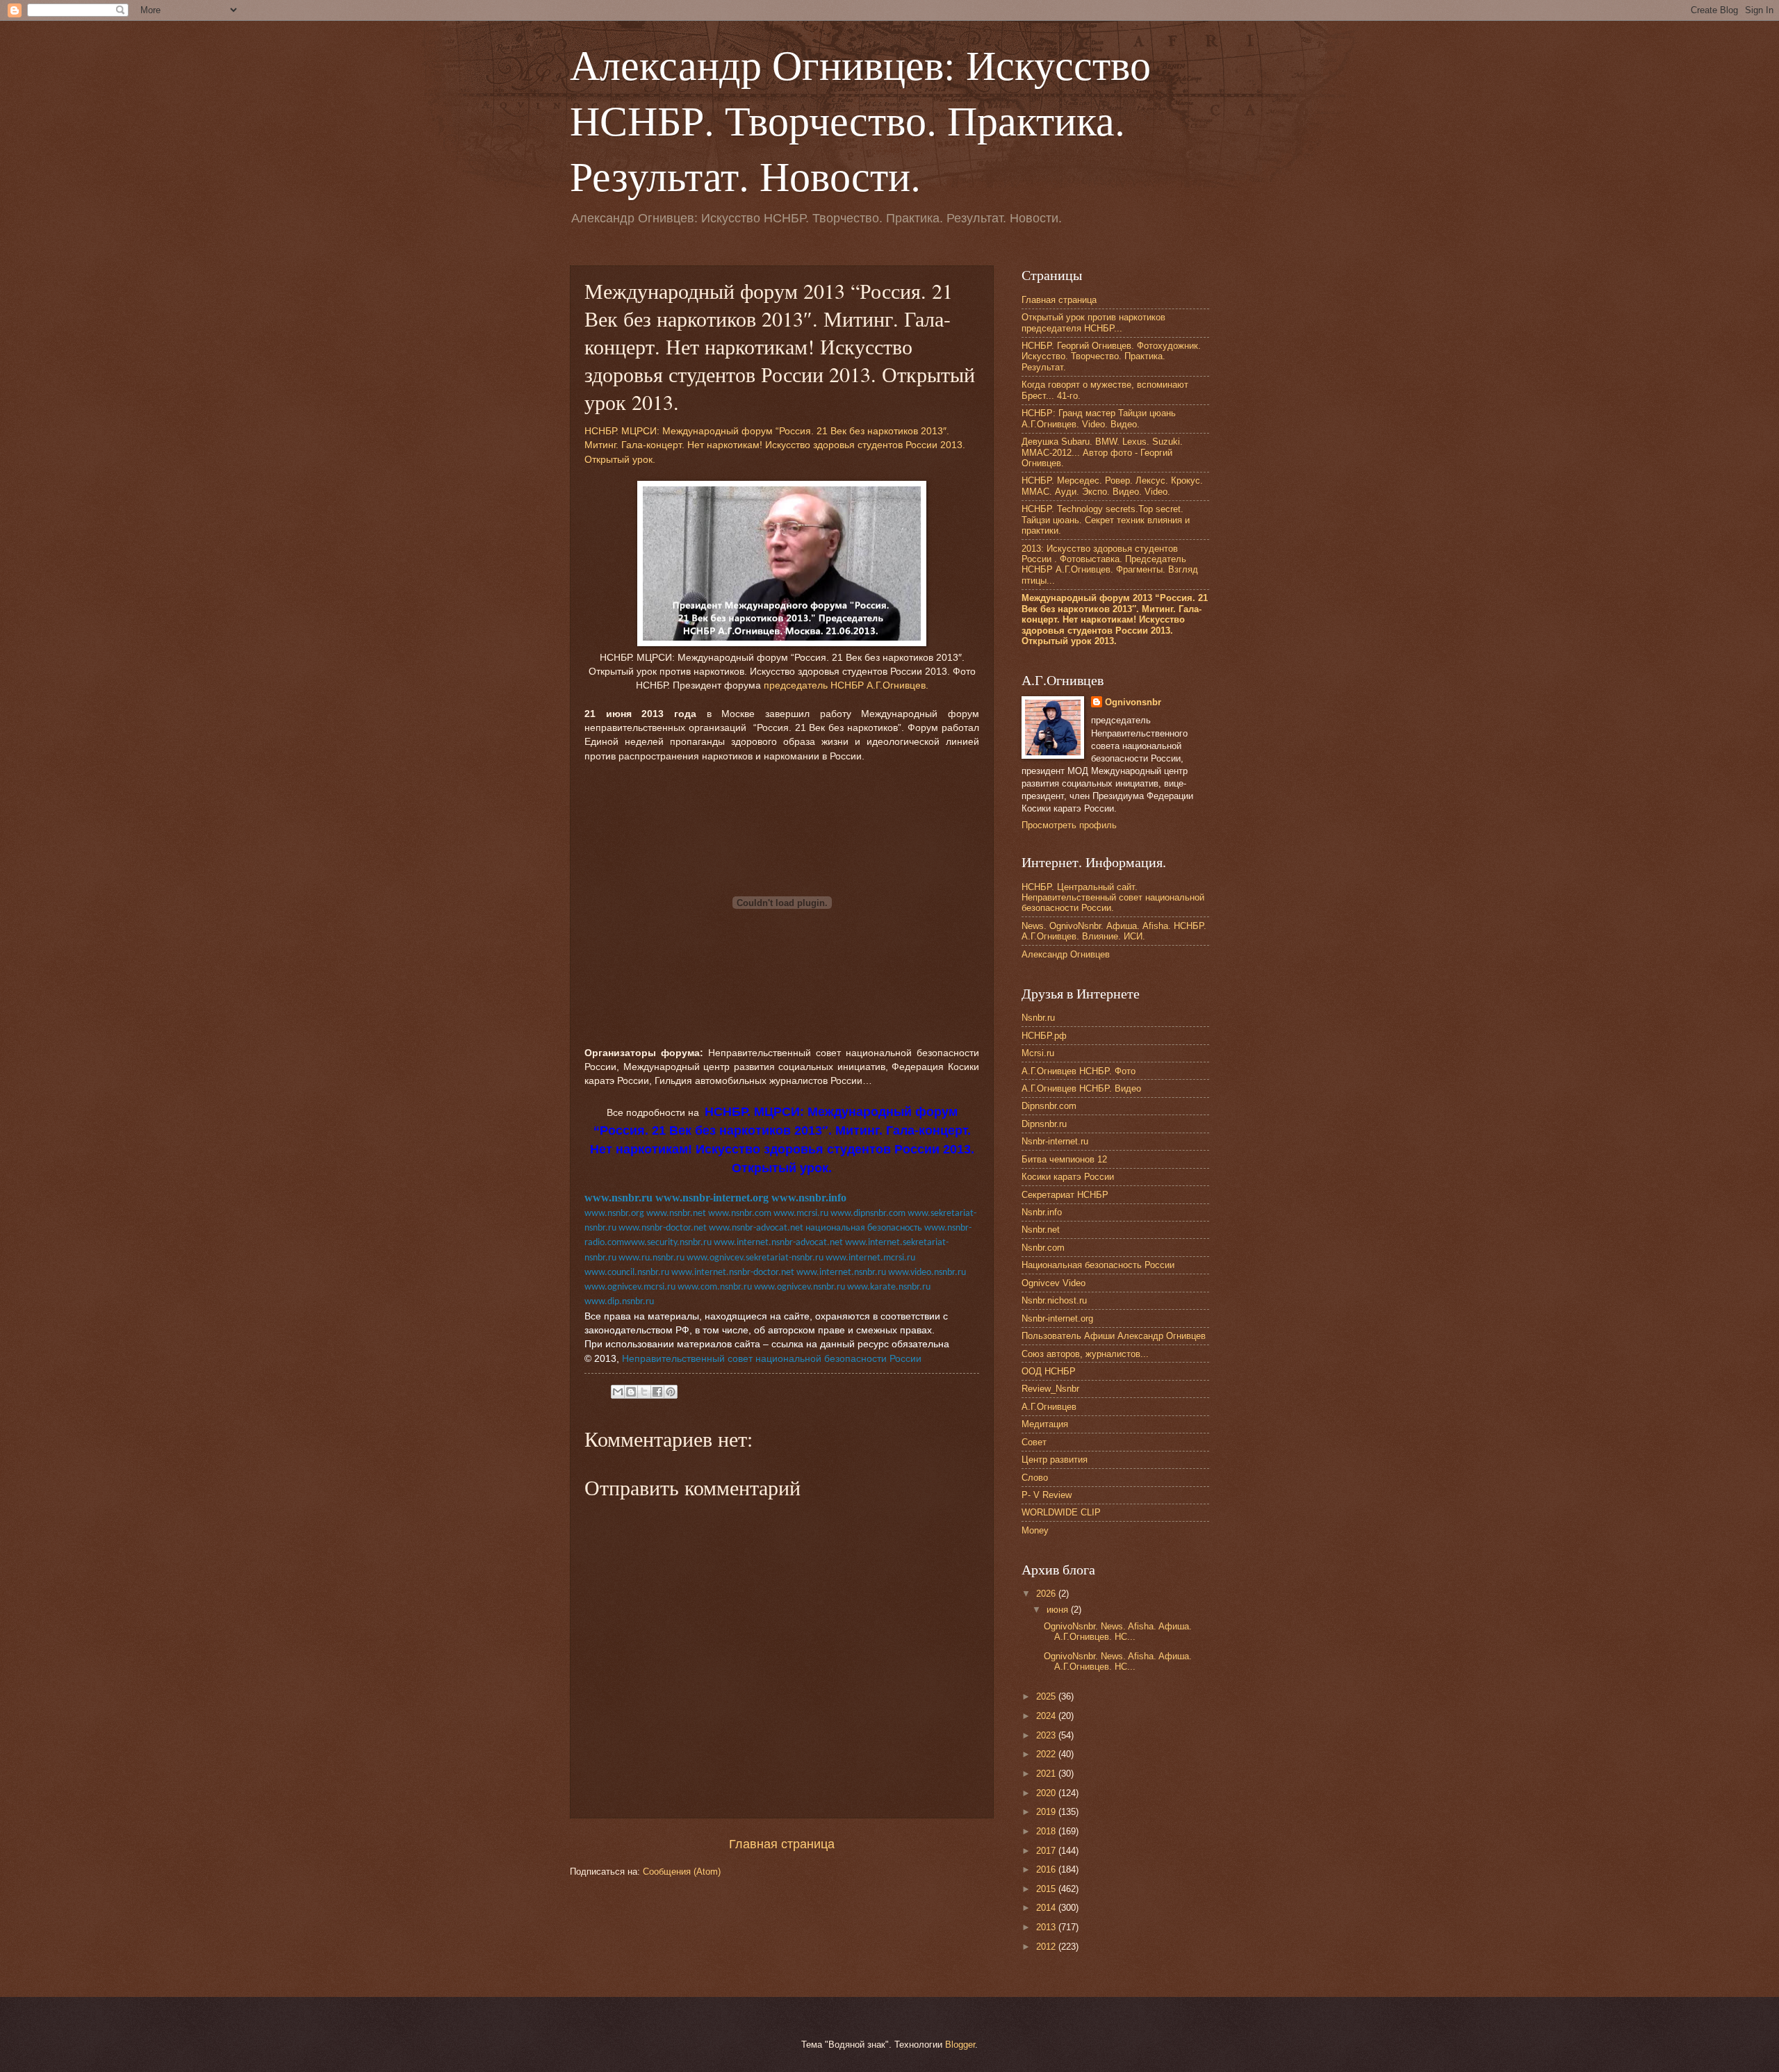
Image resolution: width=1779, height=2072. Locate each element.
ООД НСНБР (1049, 1371)
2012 (1047, 1947)
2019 (1047, 1812)
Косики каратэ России (1068, 1177)
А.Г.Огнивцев (1049, 1407)
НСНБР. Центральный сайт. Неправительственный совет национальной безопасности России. (1113, 898)
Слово (1035, 1478)
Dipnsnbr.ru (1044, 1124)
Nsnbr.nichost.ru (1054, 1300)
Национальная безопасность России (1098, 1265)
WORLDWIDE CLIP (1061, 1512)
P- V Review (1047, 1495)
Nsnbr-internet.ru (1055, 1141)
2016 (1047, 1869)
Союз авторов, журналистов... (1085, 1354)
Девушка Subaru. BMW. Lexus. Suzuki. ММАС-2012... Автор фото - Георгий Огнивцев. (1102, 452)
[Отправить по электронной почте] (618, 1392)
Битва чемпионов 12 (1064, 1159)
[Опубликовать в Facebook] (657, 1392)
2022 (1047, 1754)
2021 (1047, 1774)
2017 (1047, 1851)
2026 (1047, 1594)
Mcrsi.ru (1038, 1053)
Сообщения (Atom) (682, 1872)
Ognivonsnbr (1133, 702)
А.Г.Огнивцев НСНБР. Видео (1081, 1088)
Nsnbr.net (1041, 1230)
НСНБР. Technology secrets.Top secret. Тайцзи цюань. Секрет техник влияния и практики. (1106, 520)
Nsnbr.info (1042, 1212)
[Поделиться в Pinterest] (671, 1392)
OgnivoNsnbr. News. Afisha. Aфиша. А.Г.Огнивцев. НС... (1118, 1631)
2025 (1047, 1696)
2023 (1047, 1735)
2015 (1047, 1889)
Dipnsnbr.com (1049, 1106)
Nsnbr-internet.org (1057, 1318)
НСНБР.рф (1044, 1036)
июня (1059, 1610)
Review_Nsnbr (1050, 1389)
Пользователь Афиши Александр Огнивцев (1114, 1336)
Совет (1034, 1442)
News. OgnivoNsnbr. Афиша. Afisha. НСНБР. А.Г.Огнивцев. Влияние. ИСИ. (1114, 931)
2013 (1047, 1927)
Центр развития (1055, 1460)
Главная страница (782, 1844)
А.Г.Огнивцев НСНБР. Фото (1079, 1071)
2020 (1047, 1793)
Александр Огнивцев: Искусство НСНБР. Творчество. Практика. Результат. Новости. (860, 120)
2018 (1047, 1831)
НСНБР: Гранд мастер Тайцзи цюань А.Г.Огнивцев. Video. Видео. (1099, 418)
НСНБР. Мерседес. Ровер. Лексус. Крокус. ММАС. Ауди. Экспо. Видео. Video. (1112, 486)
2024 (1047, 1716)
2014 (1047, 1908)
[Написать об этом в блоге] (631, 1392)
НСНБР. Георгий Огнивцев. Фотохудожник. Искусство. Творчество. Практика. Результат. (1111, 356)
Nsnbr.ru (1038, 1018)
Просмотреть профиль (1069, 825)
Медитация (1045, 1424)
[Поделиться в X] (644, 1392)
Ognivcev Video (1054, 1283)
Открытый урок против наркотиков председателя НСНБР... (1093, 322)
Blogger (960, 2045)
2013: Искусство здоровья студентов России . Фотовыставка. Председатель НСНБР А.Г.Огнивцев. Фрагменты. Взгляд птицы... (1110, 565)
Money (1035, 1530)
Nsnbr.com (1043, 1248)
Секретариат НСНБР (1065, 1195)
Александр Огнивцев (1066, 954)
